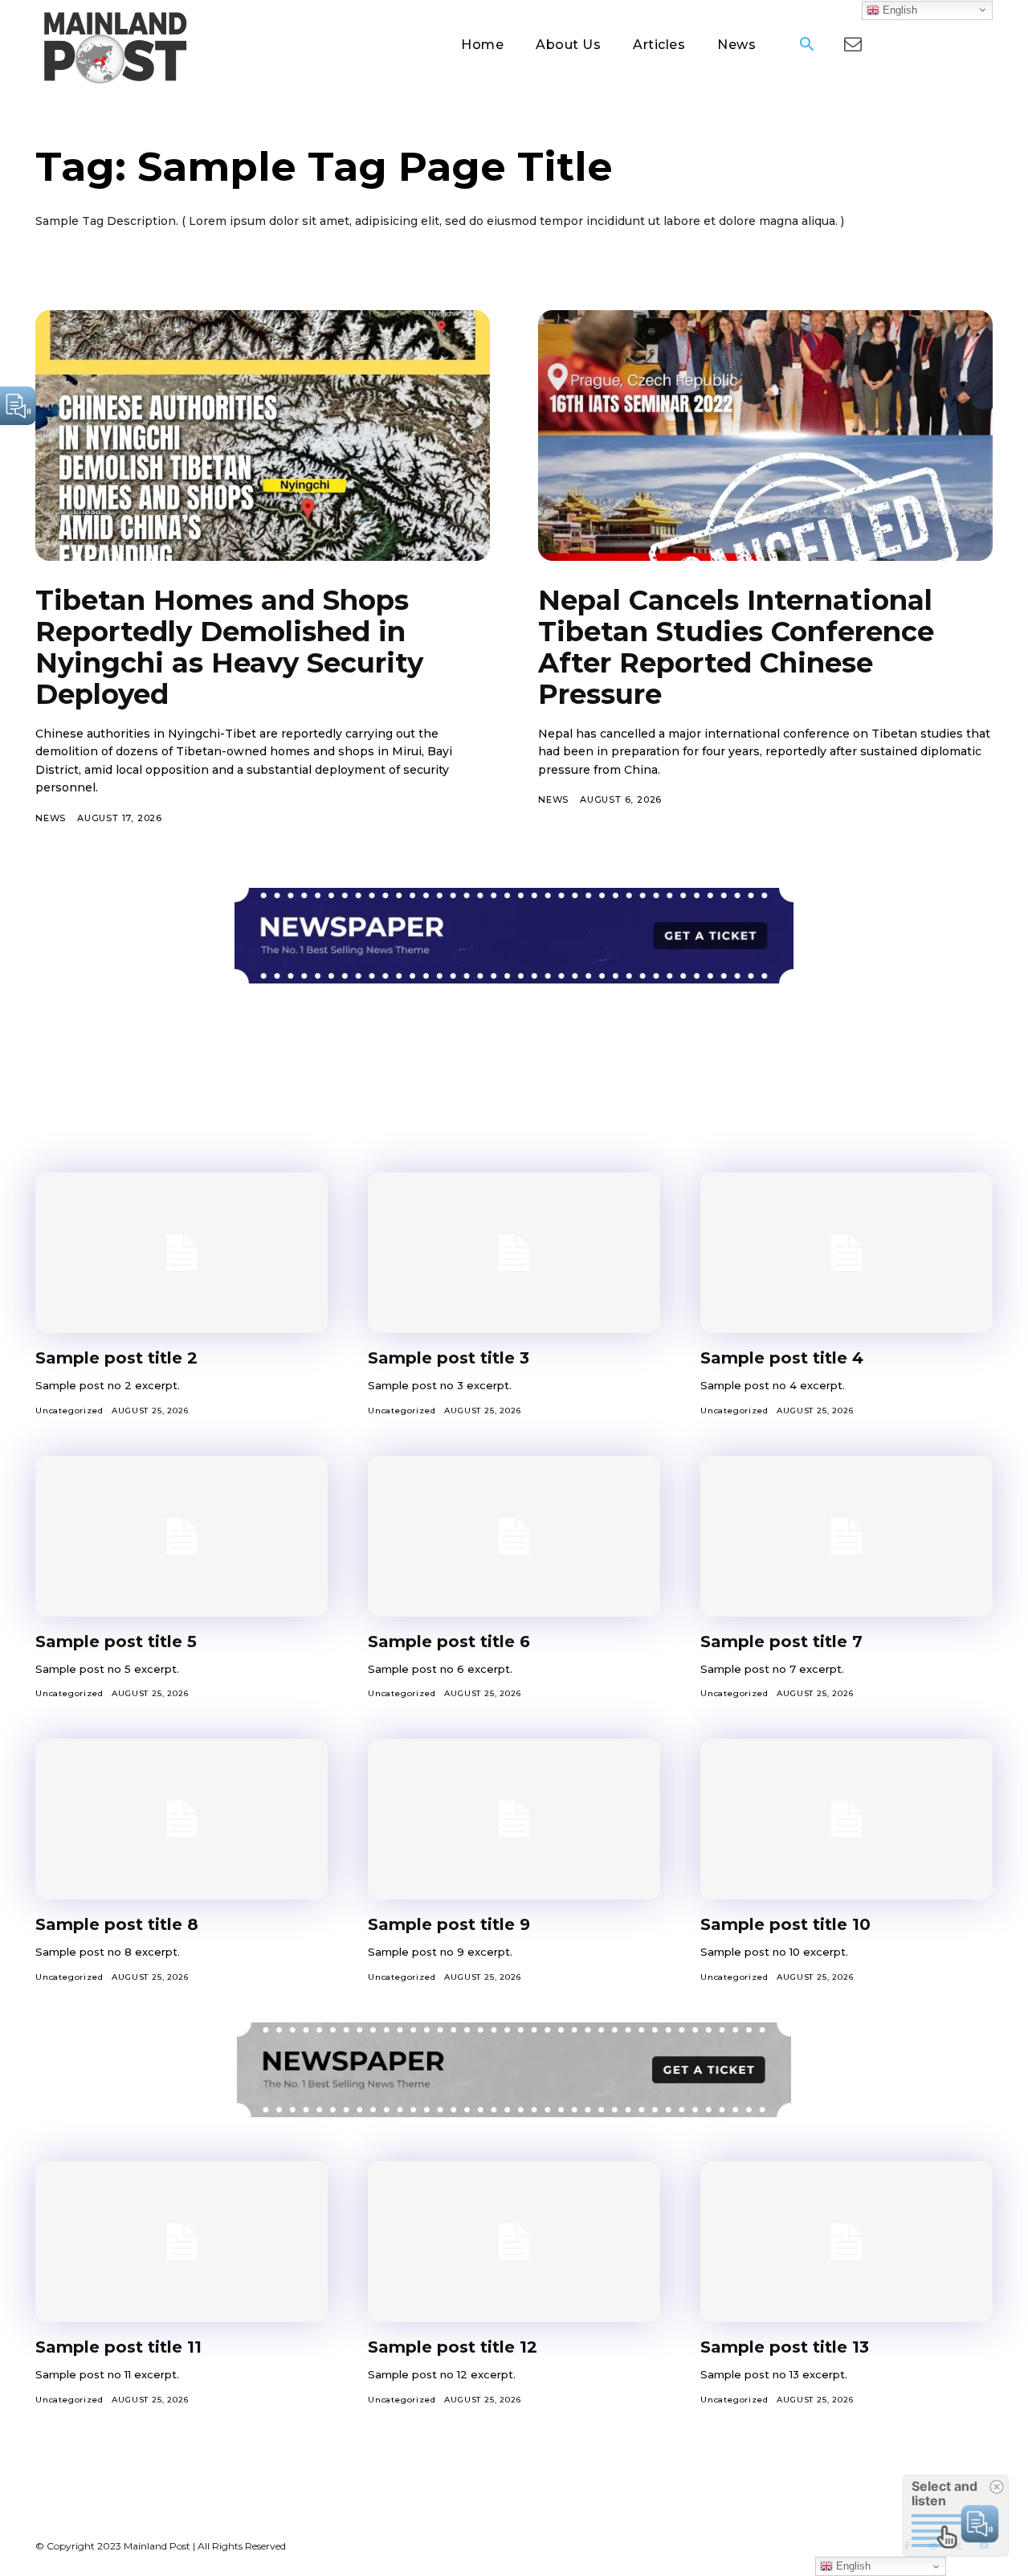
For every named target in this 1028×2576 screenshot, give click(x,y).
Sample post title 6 (449, 1642)
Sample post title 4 (782, 1358)
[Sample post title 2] (182, 1253)
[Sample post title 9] (514, 1819)
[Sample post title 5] (182, 1536)
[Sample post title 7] (846, 1536)
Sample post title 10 (785, 1924)
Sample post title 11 (118, 2347)
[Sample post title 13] (846, 2242)
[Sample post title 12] (514, 2242)
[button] (806, 46)
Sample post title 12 (453, 2347)
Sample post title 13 (785, 2347)
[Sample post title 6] (514, 1536)
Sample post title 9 (449, 1924)
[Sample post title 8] (182, 1819)
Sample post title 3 (449, 1358)
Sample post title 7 (781, 1642)
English (898, 9)
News (51, 818)
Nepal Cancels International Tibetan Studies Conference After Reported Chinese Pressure (736, 647)
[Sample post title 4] (846, 1253)
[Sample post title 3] (514, 1253)
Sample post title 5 (116, 1642)
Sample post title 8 (117, 1924)
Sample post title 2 (116, 1358)
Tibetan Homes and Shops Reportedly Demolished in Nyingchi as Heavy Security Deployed (229, 647)
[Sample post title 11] (182, 2242)
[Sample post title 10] (846, 1819)
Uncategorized (69, 1411)
